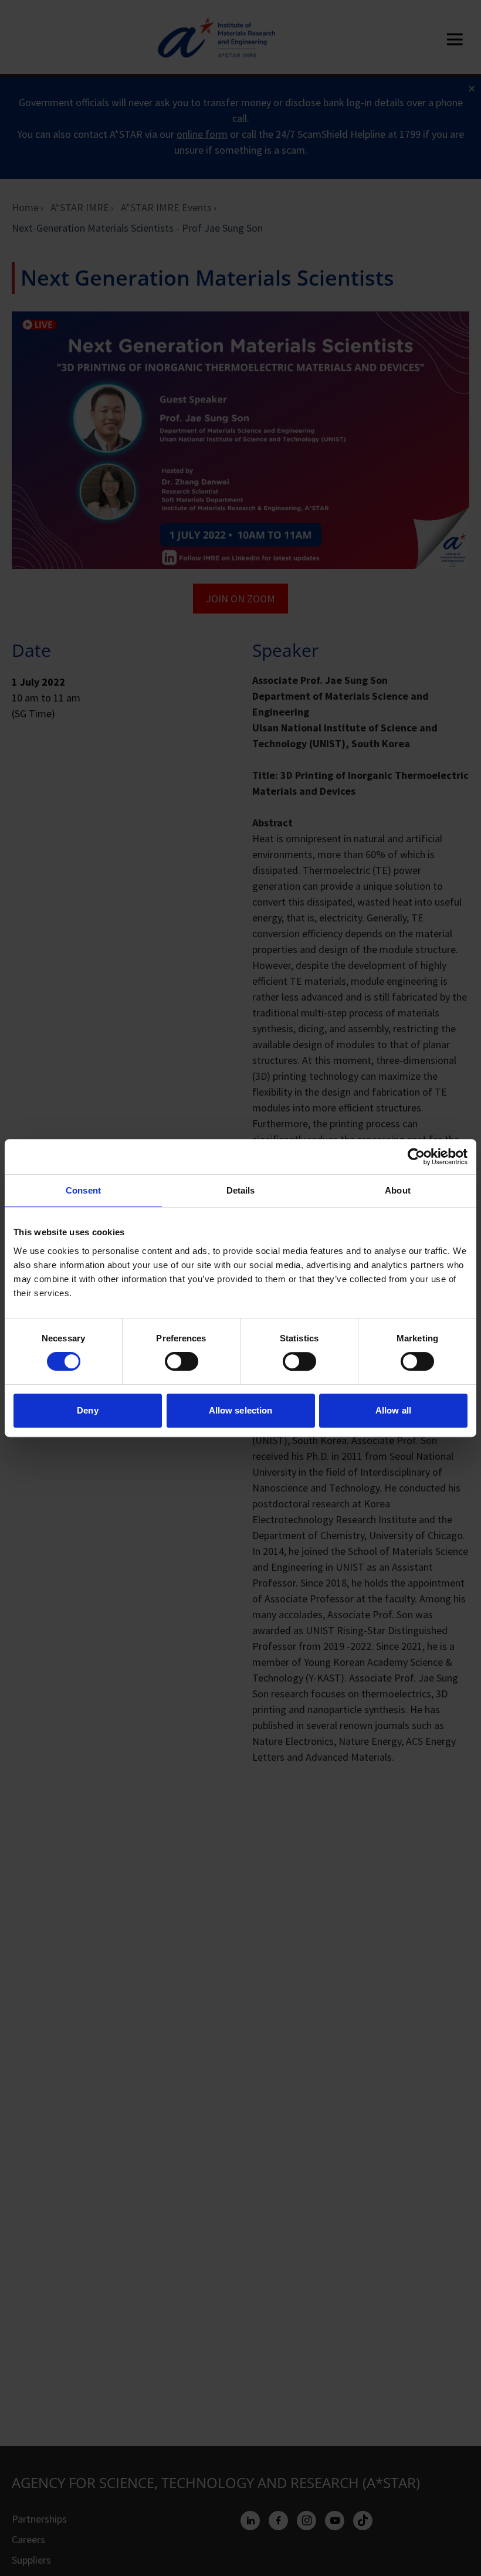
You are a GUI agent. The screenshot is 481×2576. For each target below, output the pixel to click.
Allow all (393, 1410)
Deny (87, 1410)
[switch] (182, 1361)
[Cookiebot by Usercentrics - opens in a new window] (416, 1157)
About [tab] (398, 1190)
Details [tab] (241, 1190)
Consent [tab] (83, 1190)
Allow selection (241, 1410)
